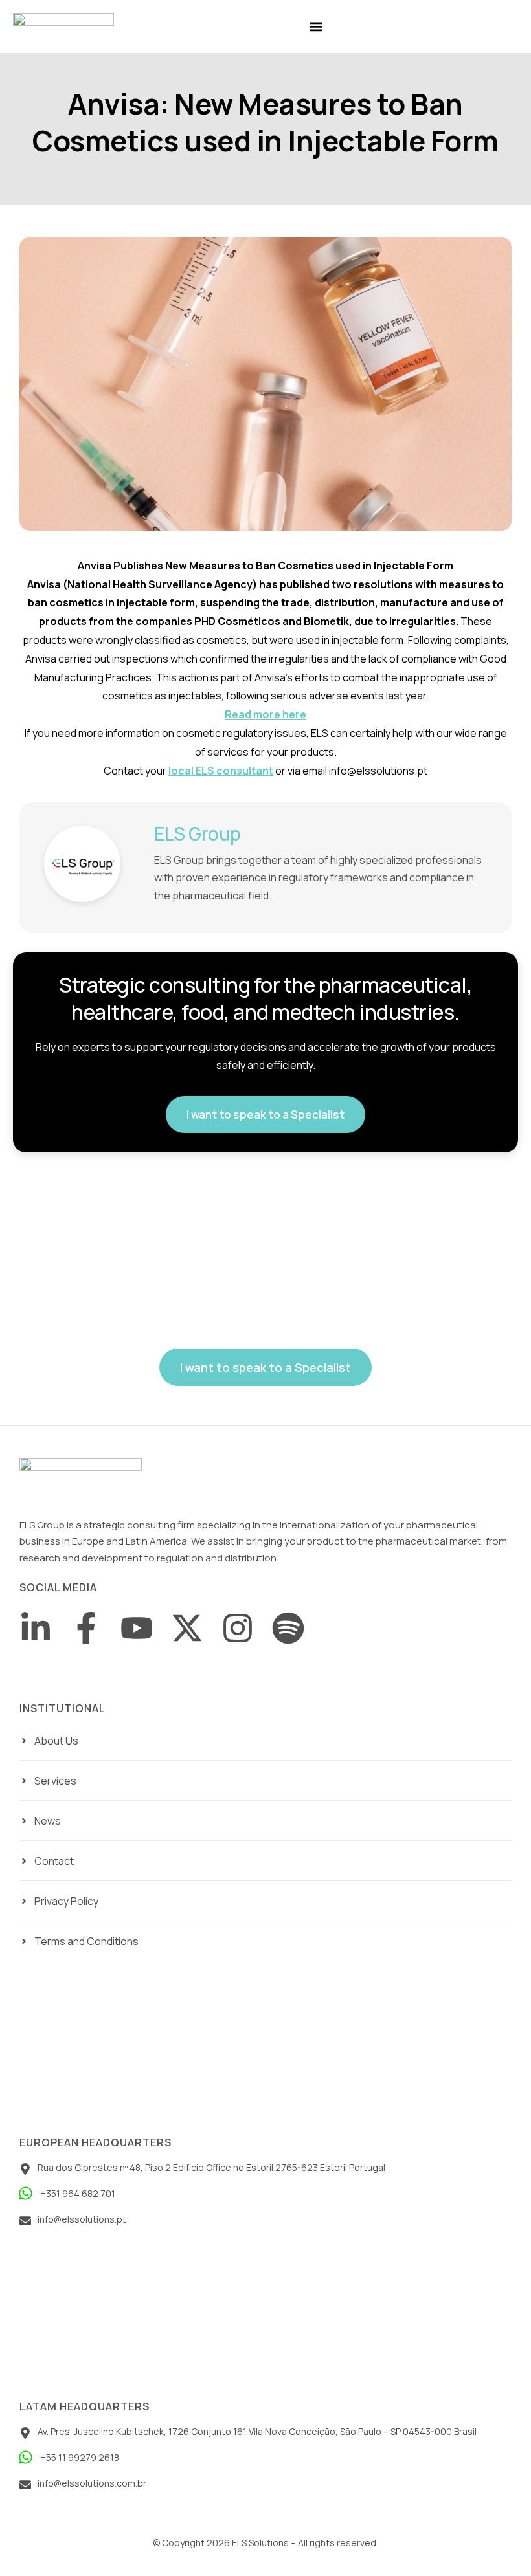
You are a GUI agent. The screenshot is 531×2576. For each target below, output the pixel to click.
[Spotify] (288, 1628)
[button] (316, 27)
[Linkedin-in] (36, 1628)
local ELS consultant (221, 771)
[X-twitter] (187, 1628)
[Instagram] (238, 1628)
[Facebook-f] (86, 1628)
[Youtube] (137, 1628)
